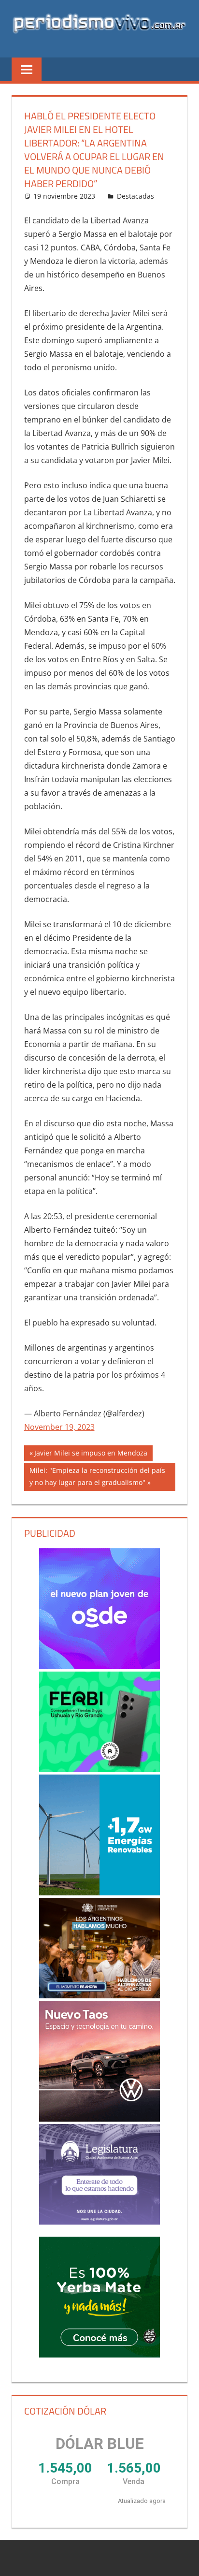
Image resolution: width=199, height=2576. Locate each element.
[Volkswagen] (100, 2061)
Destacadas (135, 196)
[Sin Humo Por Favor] (100, 1948)
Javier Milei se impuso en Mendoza (91, 1455)
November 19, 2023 (59, 1427)
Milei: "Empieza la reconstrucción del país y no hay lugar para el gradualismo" (97, 1476)
